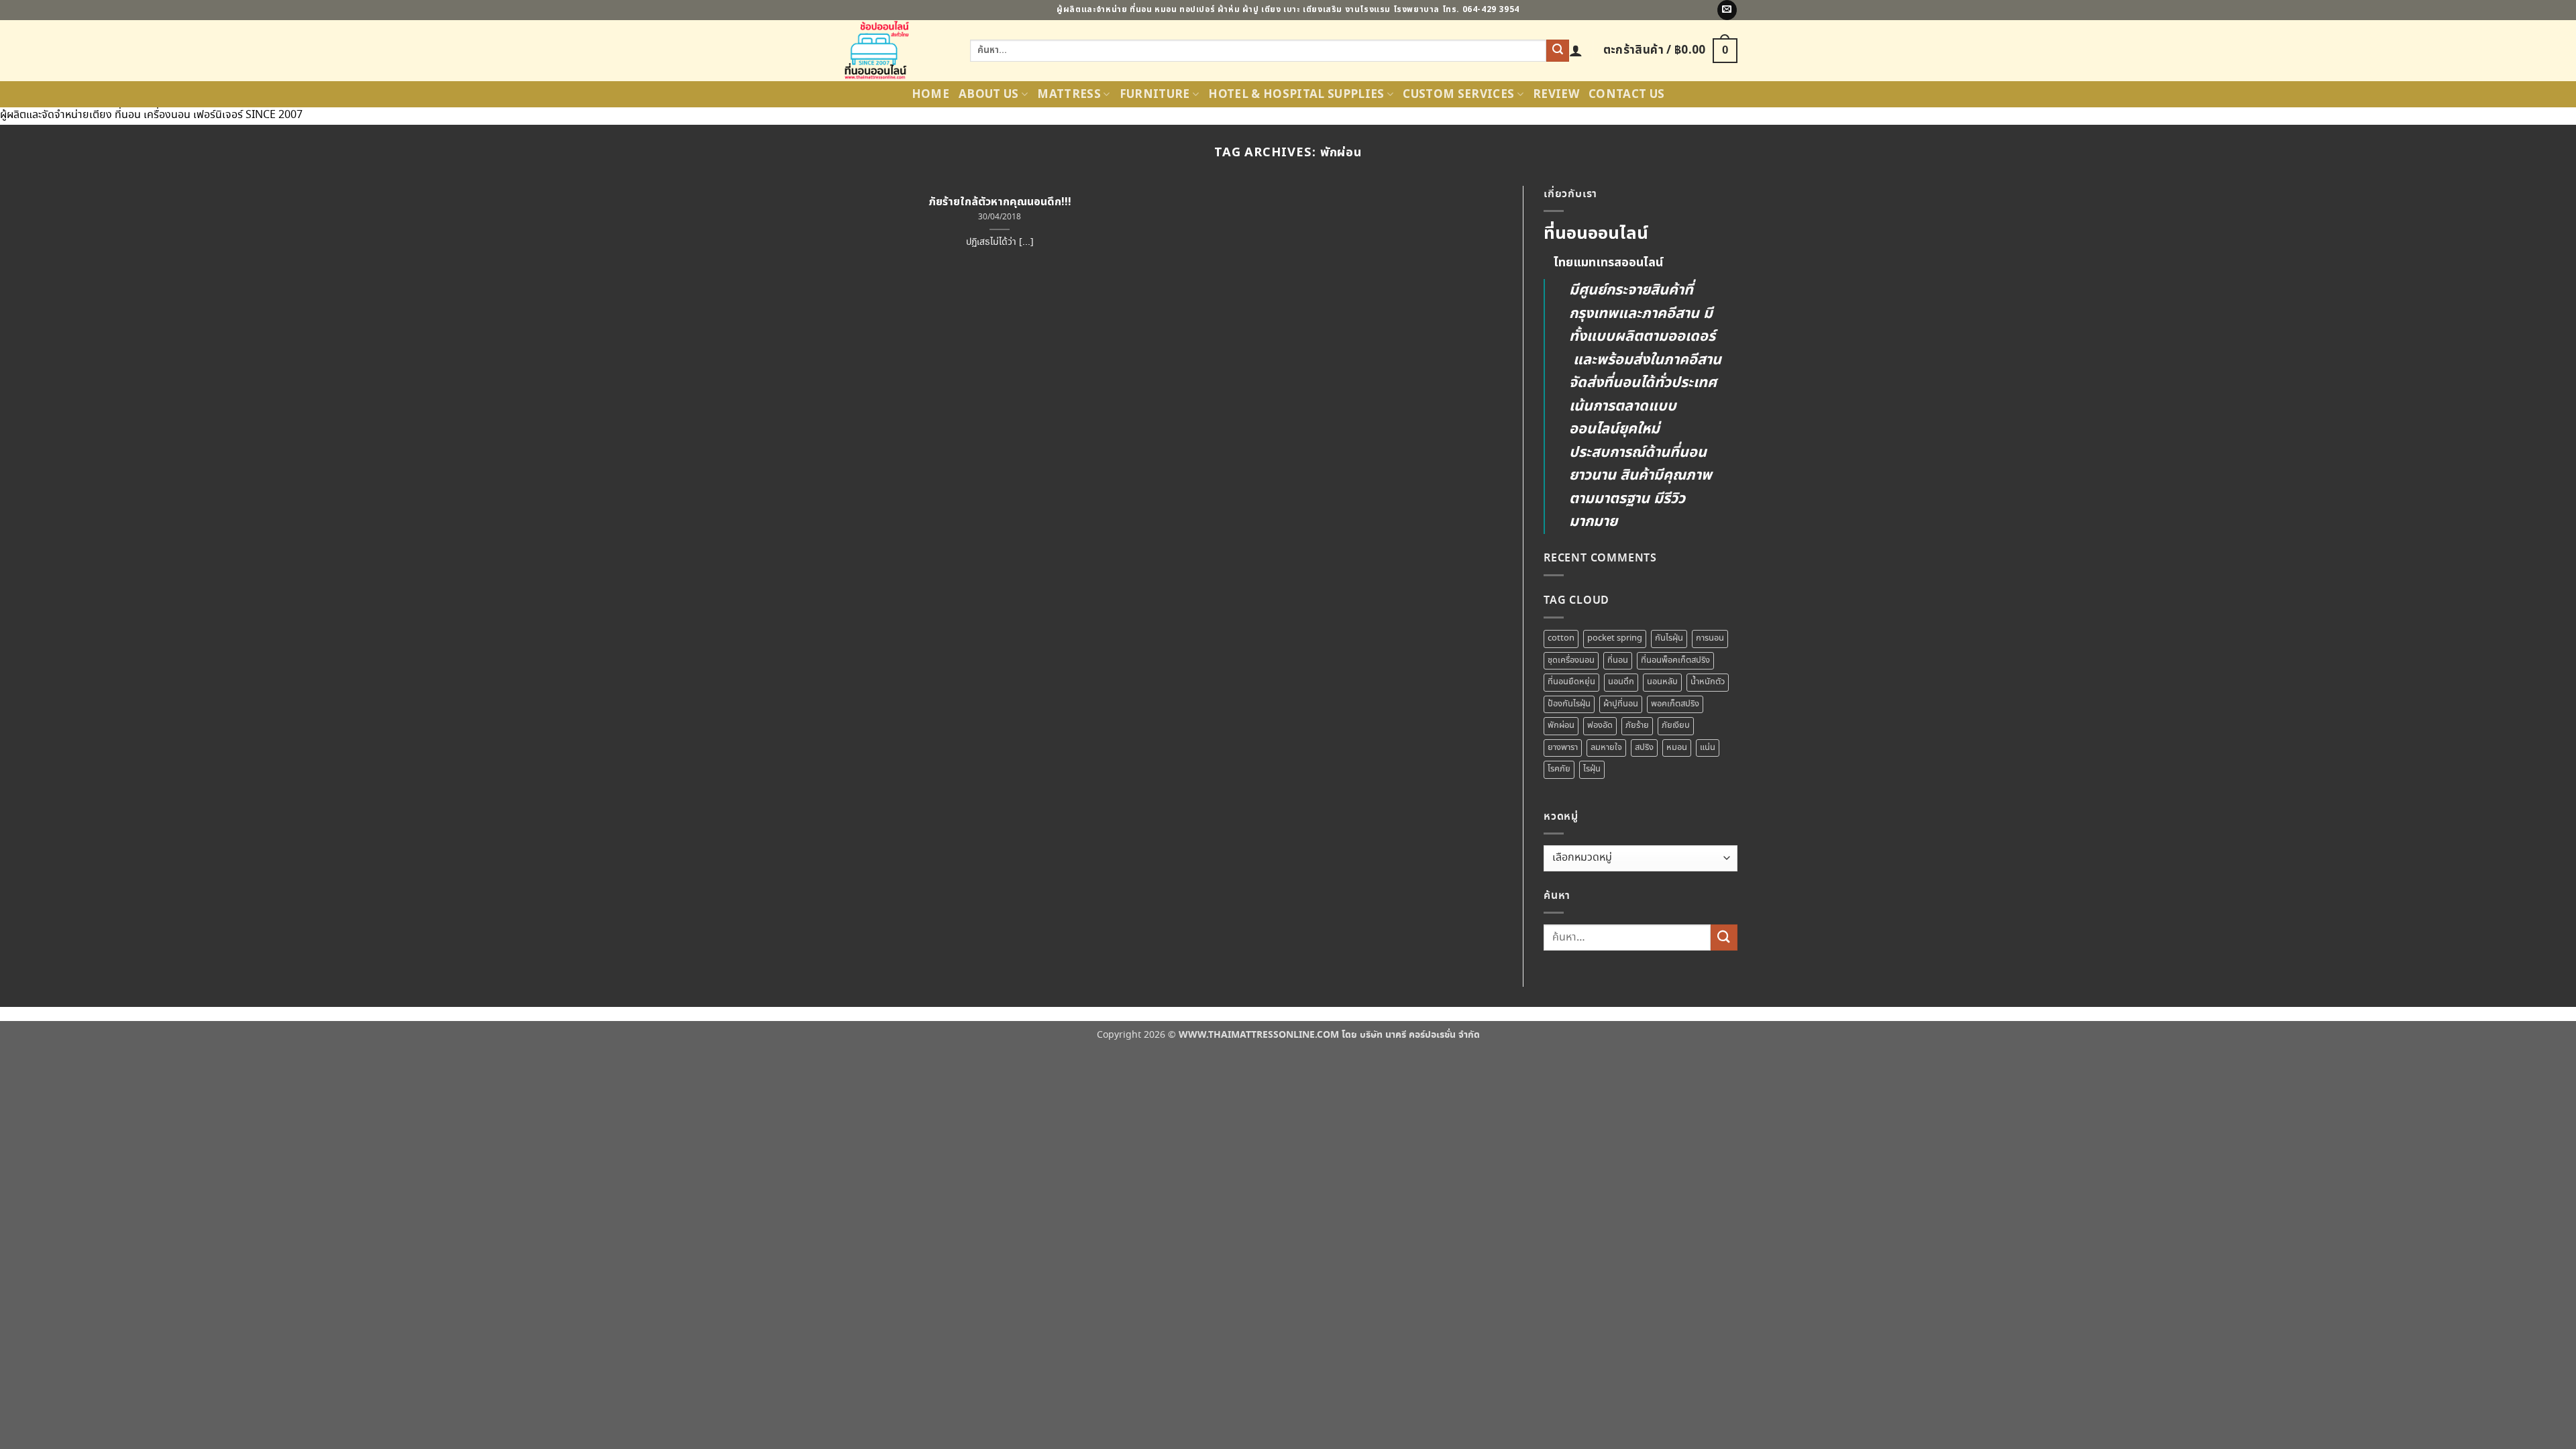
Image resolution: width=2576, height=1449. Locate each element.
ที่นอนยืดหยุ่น (1571, 682)
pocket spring (1615, 638)
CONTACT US (1626, 95)
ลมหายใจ (1606, 748)
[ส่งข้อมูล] (1558, 51)
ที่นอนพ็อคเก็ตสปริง (1675, 660)
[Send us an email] (1727, 10)
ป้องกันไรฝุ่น (1569, 704)
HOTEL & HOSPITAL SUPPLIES (1296, 95)
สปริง (1644, 748)
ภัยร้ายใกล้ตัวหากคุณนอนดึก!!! (1000, 202)
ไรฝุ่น (1592, 769)
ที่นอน (1618, 660)
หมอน (1677, 748)
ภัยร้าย (1637, 726)
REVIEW (1556, 95)
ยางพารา (1563, 748)
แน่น (1708, 748)
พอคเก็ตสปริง (1675, 704)
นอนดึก (1621, 682)
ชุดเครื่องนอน (1571, 660)
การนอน (1710, 638)
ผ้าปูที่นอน (1621, 704)
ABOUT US (989, 95)
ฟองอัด (1600, 726)
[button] (1576, 50)
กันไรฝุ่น (1669, 638)
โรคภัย (1559, 769)
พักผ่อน (1561, 726)
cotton (1561, 638)
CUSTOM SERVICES (1458, 95)
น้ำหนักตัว (1708, 682)
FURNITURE (1155, 95)
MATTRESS (1069, 95)
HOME (930, 95)
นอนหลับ (1662, 682)
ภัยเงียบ (1676, 726)
